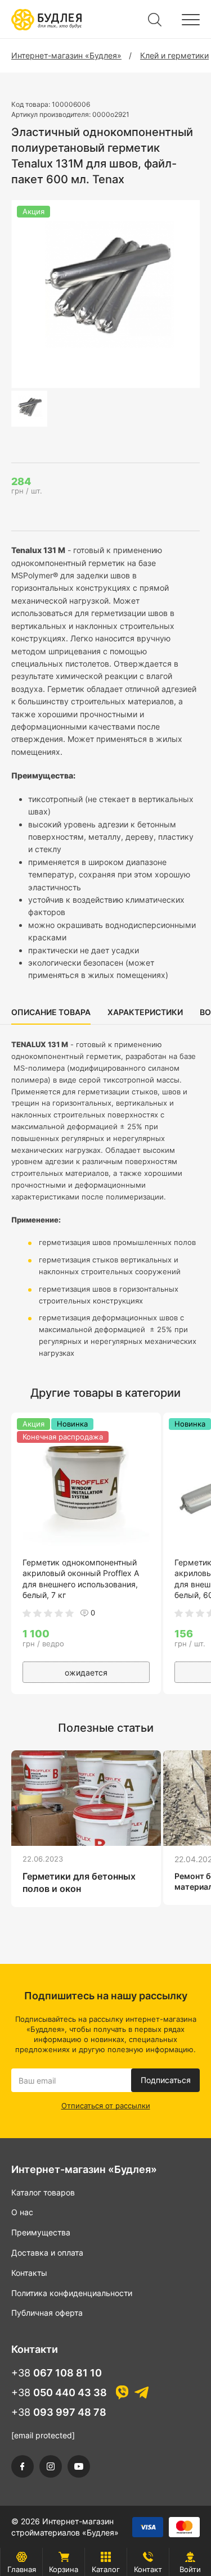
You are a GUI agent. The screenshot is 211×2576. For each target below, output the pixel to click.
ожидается (86, 1672)
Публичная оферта (47, 2313)
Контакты (29, 2273)
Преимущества (41, 2232)
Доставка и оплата (47, 2253)
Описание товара (51, 1012)
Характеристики (145, 1012)
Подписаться (166, 2080)
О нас (22, 2212)
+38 (57, 2373)
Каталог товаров (43, 2192)
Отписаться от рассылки (106, 2106)
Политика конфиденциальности (72, 2293)
